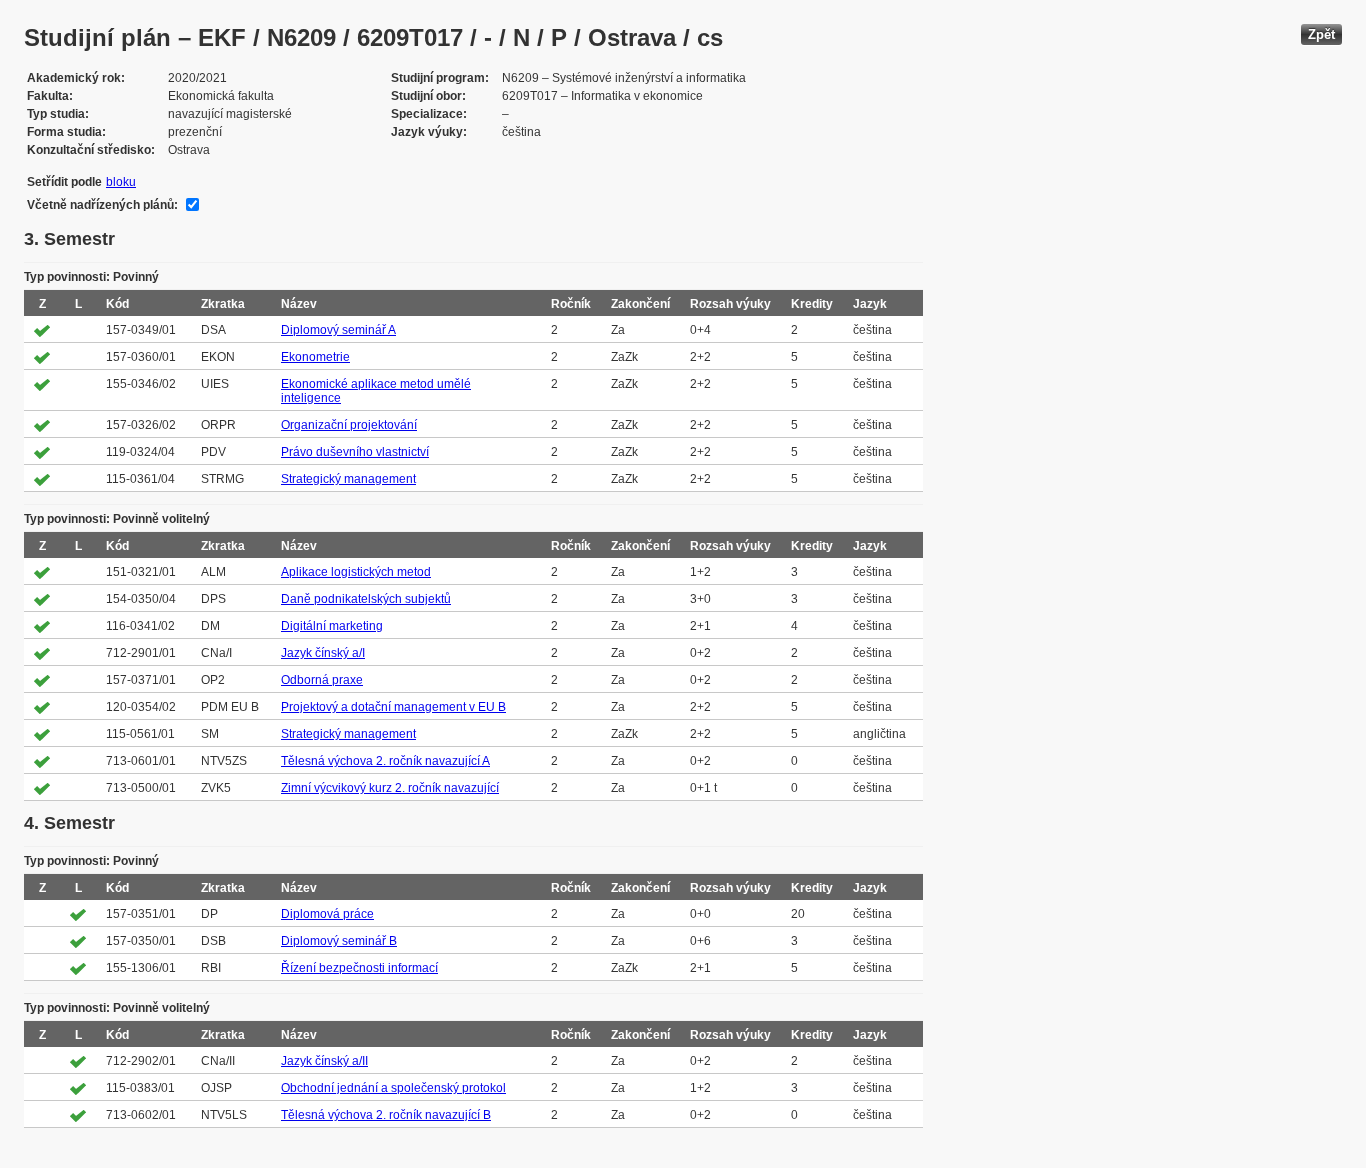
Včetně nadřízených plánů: (102, 205)
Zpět (1321, 34)
